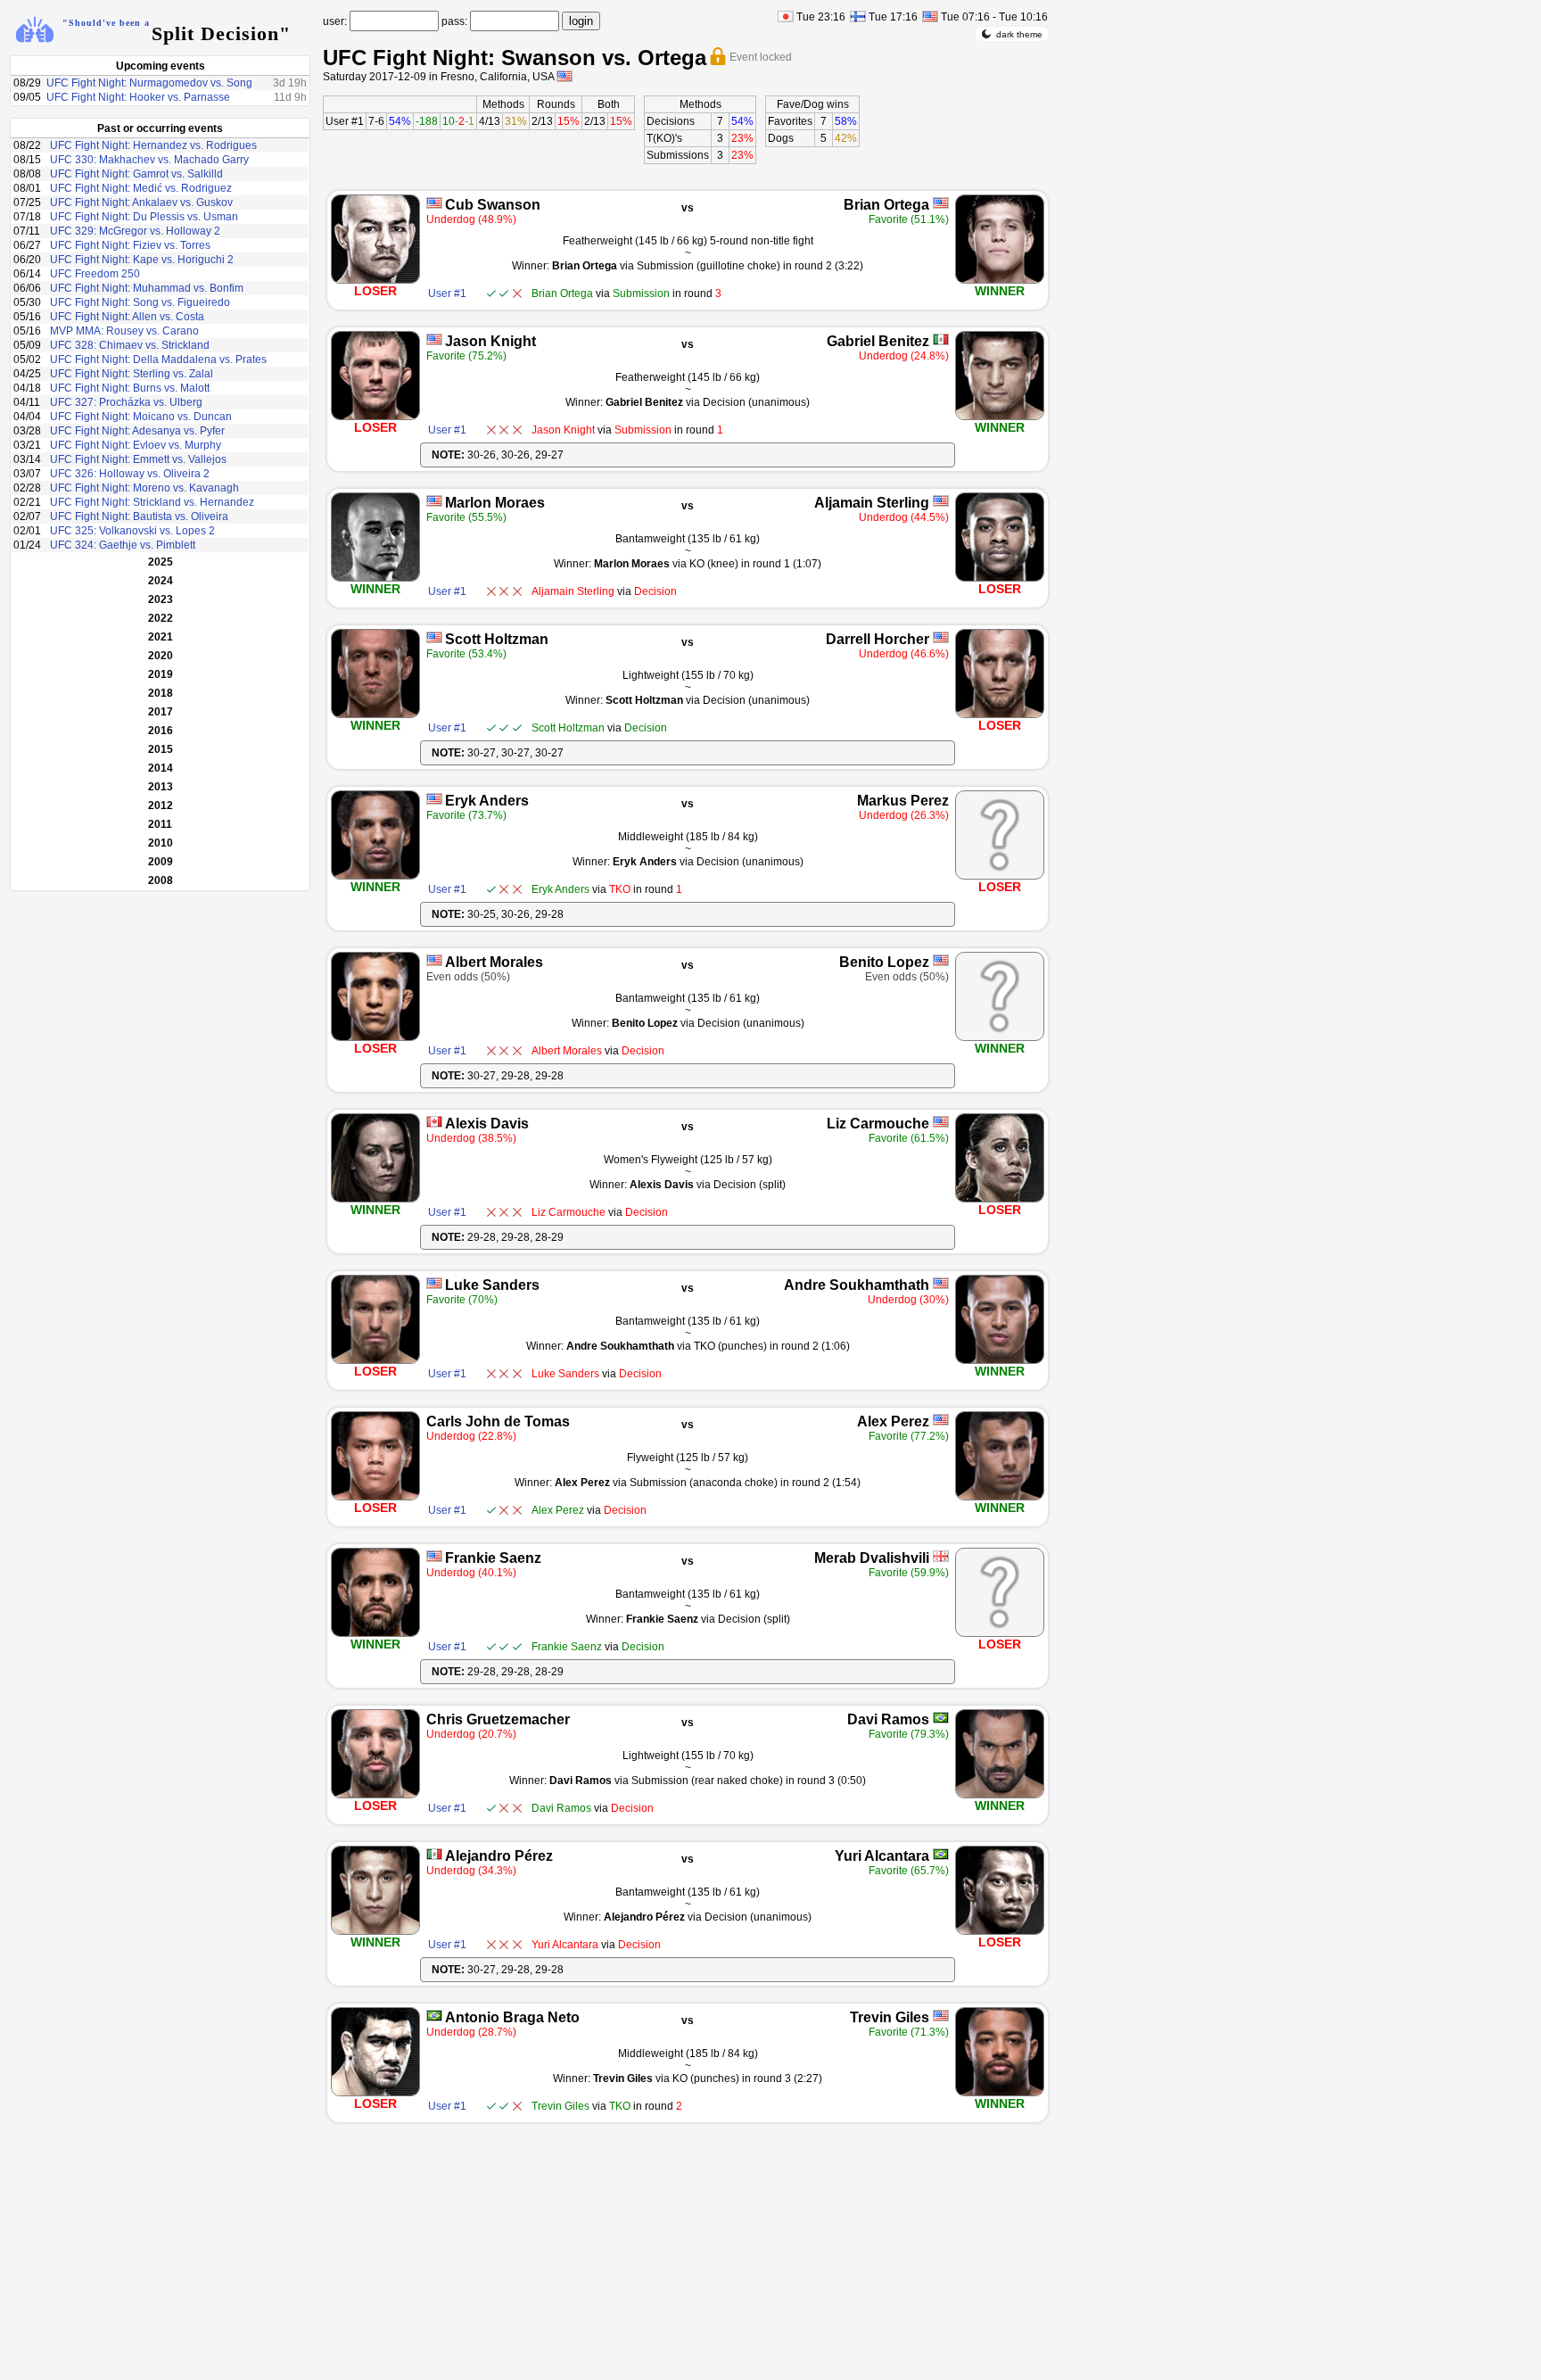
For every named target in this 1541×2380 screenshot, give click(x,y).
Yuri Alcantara (882, 1856)
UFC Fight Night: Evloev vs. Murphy (136, 445)
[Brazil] (941, 1718)
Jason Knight (490, 341)
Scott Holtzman (497, 639)
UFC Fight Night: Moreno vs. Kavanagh (144, 488)
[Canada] (434, 1122)
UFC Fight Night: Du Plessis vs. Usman (144, 217)
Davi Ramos (888, 1719)
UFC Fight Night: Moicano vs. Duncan (141, 417)
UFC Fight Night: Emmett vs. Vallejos (138, 459)
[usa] (564, 76)
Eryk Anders (487, 801)
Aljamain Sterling (872, 503)
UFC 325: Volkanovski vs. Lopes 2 (132, 531)
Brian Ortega (886, 205)
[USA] (434, 203)
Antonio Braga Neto (512, 2017)
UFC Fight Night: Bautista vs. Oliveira (139, 516)
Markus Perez (903, 801)
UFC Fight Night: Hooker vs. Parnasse (138, 97)
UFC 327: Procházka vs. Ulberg (126, 402)
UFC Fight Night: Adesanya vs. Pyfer (137, 431)
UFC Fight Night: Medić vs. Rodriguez (141, 188)
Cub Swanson (493, 205)
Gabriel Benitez (878, 341)
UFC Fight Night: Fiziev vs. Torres (130, 245)
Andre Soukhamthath (857, 1285)
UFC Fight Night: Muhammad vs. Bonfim (147, 288)
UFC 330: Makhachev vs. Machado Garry (149, 160)
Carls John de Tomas (498, 1421)
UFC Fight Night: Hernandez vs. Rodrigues (153, 145)
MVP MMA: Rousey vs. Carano (124, 331)
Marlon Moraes (495, 503)
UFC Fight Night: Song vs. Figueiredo (140, 302)
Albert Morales (494, 962)
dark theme (1019, 34)
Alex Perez (893, 1421)
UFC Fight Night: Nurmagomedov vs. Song (149, 83)
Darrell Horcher (878, 639)
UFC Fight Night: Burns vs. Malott (130, 388)
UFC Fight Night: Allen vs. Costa (127, 317)
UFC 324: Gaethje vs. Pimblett (123, 545)
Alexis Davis (487, 1124)
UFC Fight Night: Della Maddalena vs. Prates (158, 359)
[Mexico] (941, 339)
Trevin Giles (890, 2017)
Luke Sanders (492, 1285)
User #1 (345, 121)
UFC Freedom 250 (95, 274)
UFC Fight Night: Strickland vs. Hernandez (152, 502)
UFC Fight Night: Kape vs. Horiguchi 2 (142, 260)
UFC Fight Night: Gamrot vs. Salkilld (136, 174)
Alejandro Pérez (499, 1856)
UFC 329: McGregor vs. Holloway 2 (135, 231)
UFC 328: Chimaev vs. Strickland (130, 345)
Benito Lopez (884, 962)
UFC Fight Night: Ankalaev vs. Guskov (141, 202)
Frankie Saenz (493, 1558)
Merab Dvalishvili (872, 1558)
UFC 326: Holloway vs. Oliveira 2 (130, 474)
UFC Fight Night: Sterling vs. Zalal (132, 374)
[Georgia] (941, 1556)
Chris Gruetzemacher (498, 1719)
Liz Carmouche (878, 1124)
